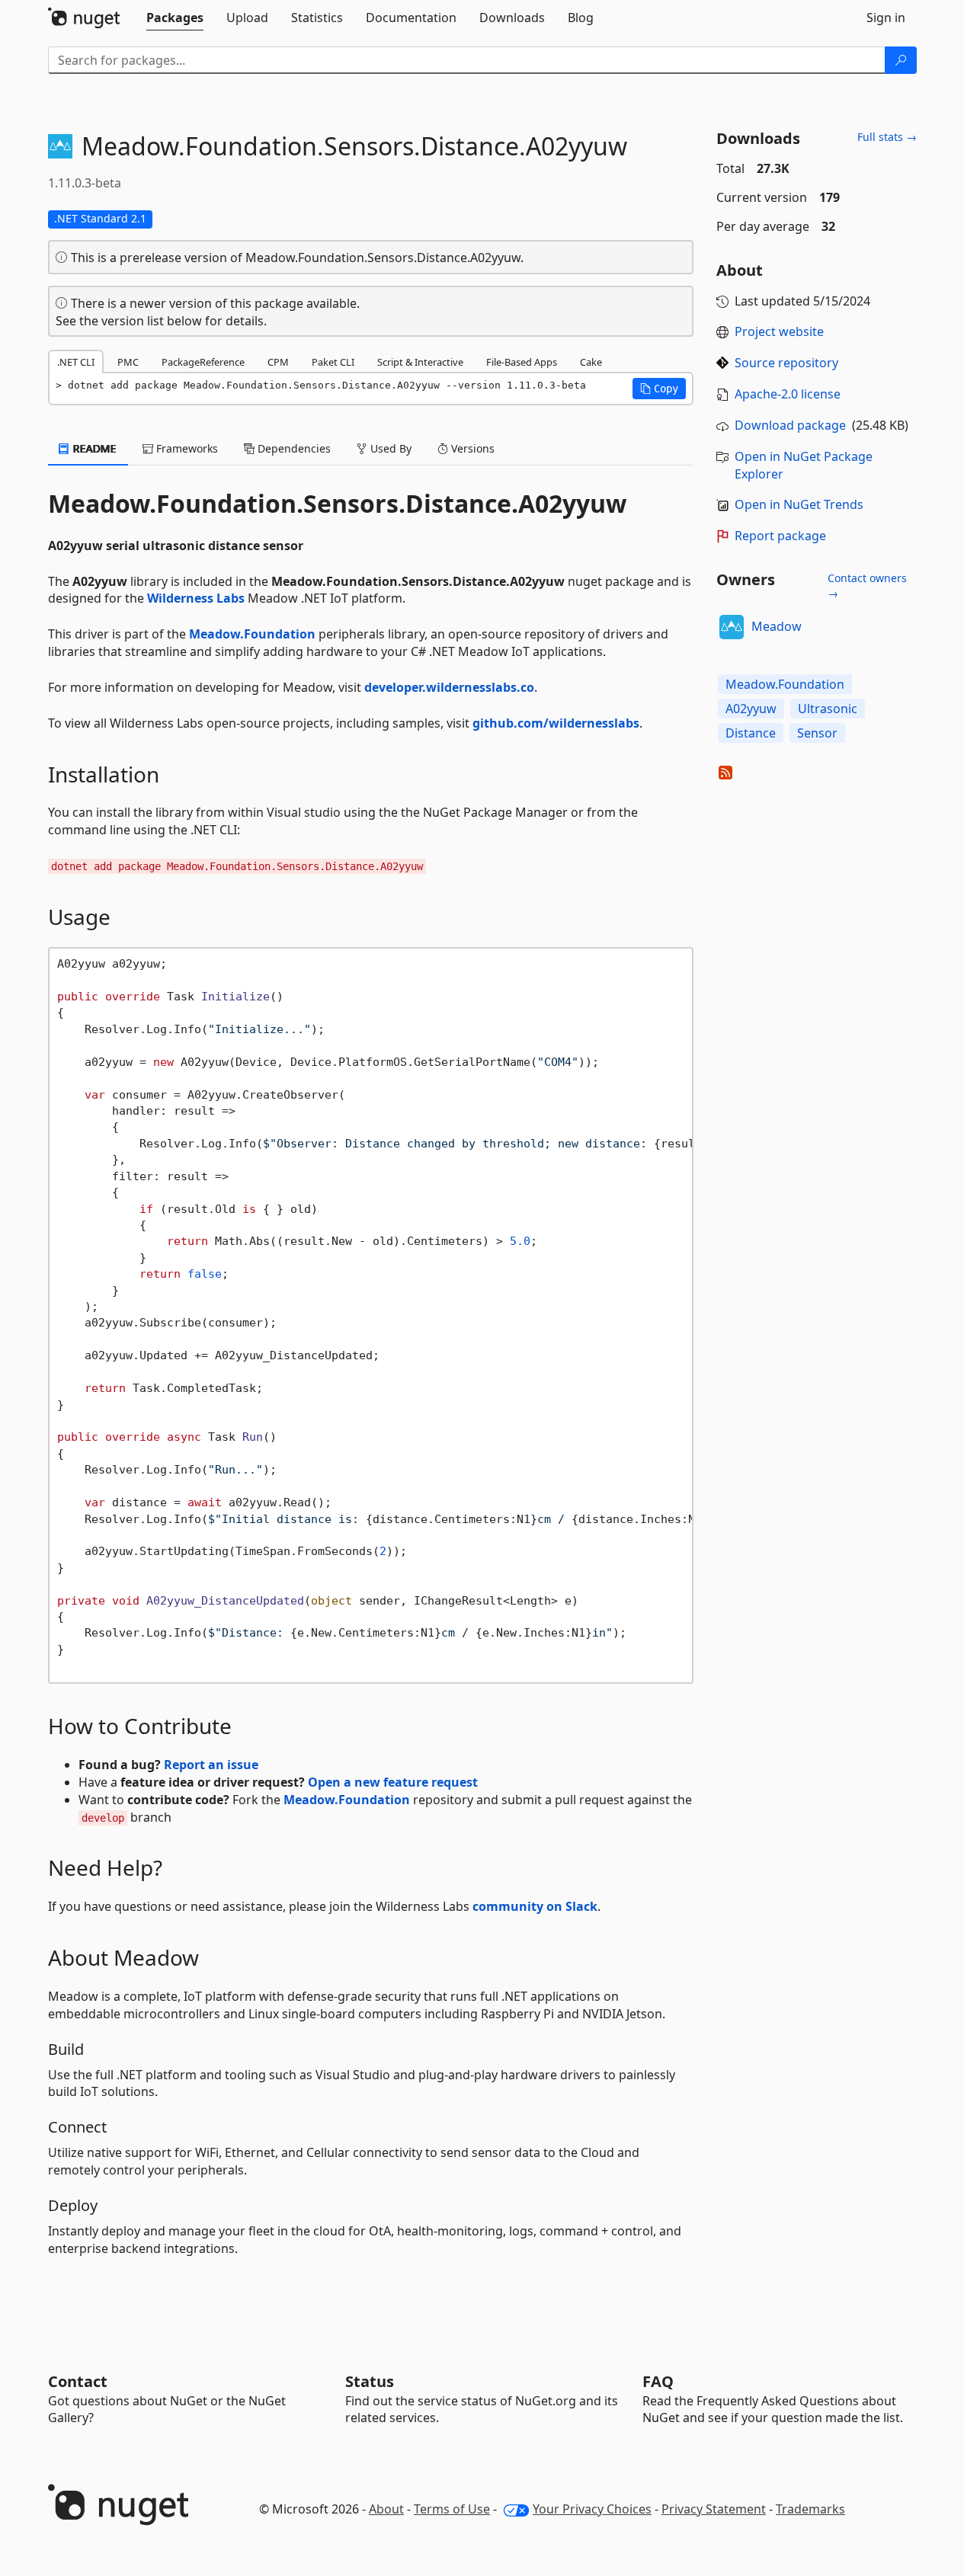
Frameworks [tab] (186, 448)
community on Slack (535, 1906)
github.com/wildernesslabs (556, 723)
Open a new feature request (393, 1782)
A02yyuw (751, 709)
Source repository (786, 363)
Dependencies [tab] (293, 448)
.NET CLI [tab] (76, 362)
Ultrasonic (828, 709)
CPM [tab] (278, 362)
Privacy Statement (714, 2509)
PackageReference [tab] (203, 362)
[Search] (901, 60)
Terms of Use (452, 2509)
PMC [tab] (128, 362)
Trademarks (810, 2509)
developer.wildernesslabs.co (449, 687)
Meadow (777, 626)
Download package (790, 425)
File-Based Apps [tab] (522, 362)
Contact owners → (867, 586)
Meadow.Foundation (252, 634)
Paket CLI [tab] (333, 362)
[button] (659, 389)
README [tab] (93, 448)
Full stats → (887, 137)
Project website (779, 331)
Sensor (817, 733)
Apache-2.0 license (788, 394)
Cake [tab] (591, 362)
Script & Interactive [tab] (420, 362)
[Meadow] (732, 627)
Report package (780, 536)
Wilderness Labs (196, 598)
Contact (78, 2381)
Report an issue (211, 1765)
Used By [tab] (389, 448)
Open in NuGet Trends (799, 504)
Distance (751, 733)
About (386, 2509)
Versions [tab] (471, 448)
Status (370, 2381)
